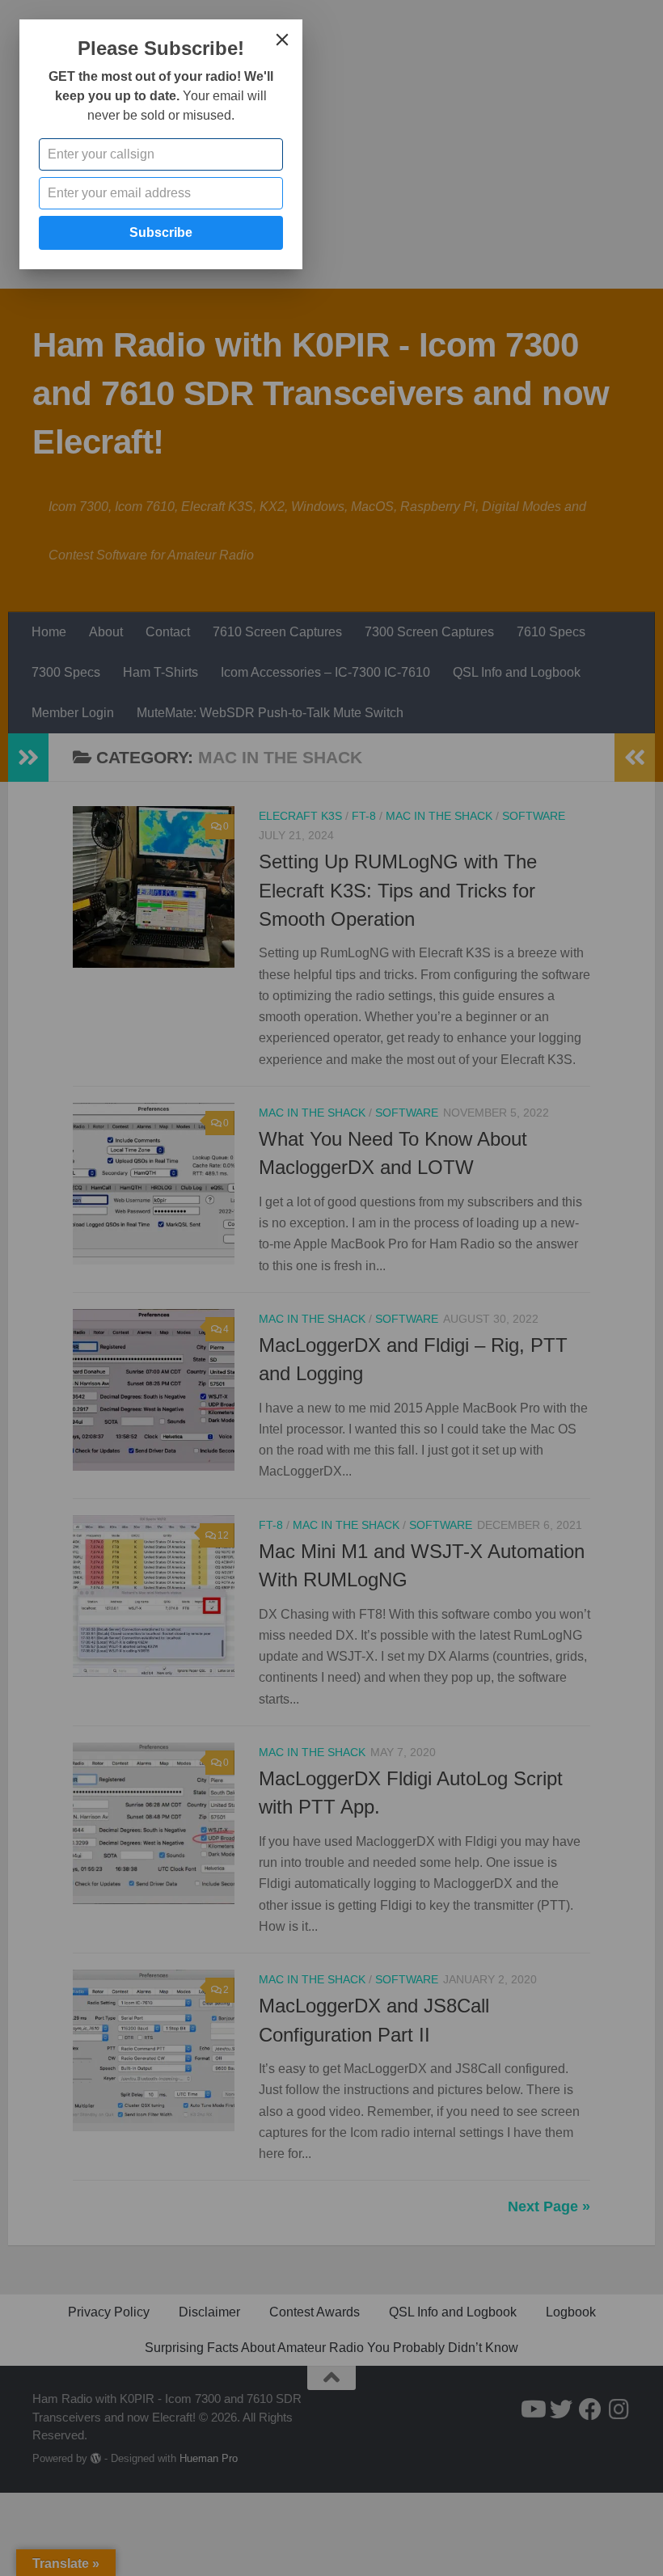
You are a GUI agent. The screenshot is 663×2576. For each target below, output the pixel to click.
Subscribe (161, 232)
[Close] (282, 40)
